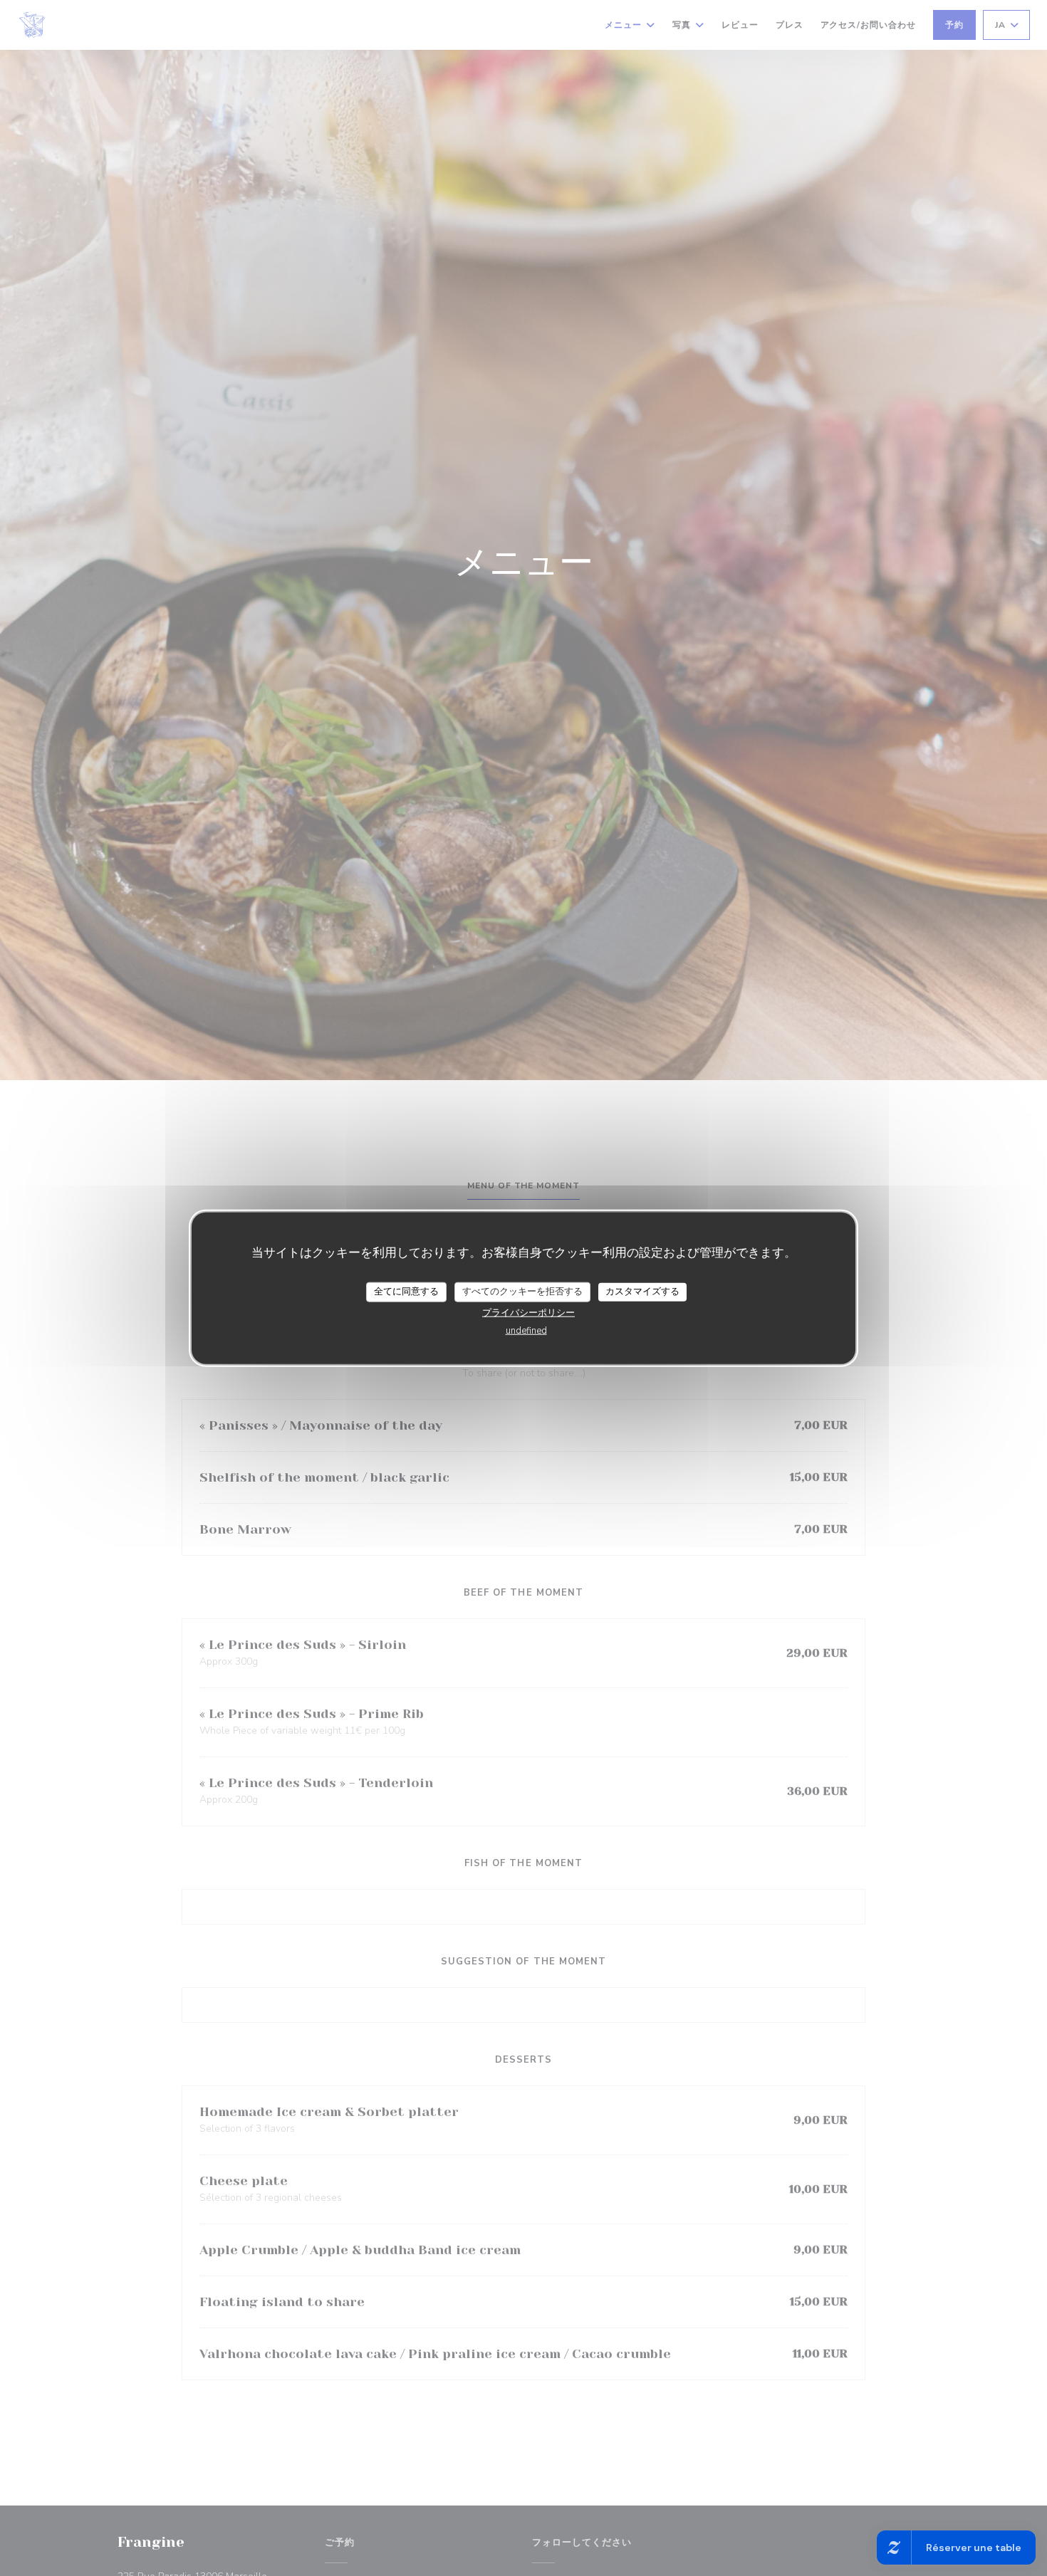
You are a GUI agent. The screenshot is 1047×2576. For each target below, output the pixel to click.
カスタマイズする (642, 1292)
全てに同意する (406, 1292)
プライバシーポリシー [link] (528, 1312)
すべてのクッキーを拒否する (522, 1292)
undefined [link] (526, 1330)
